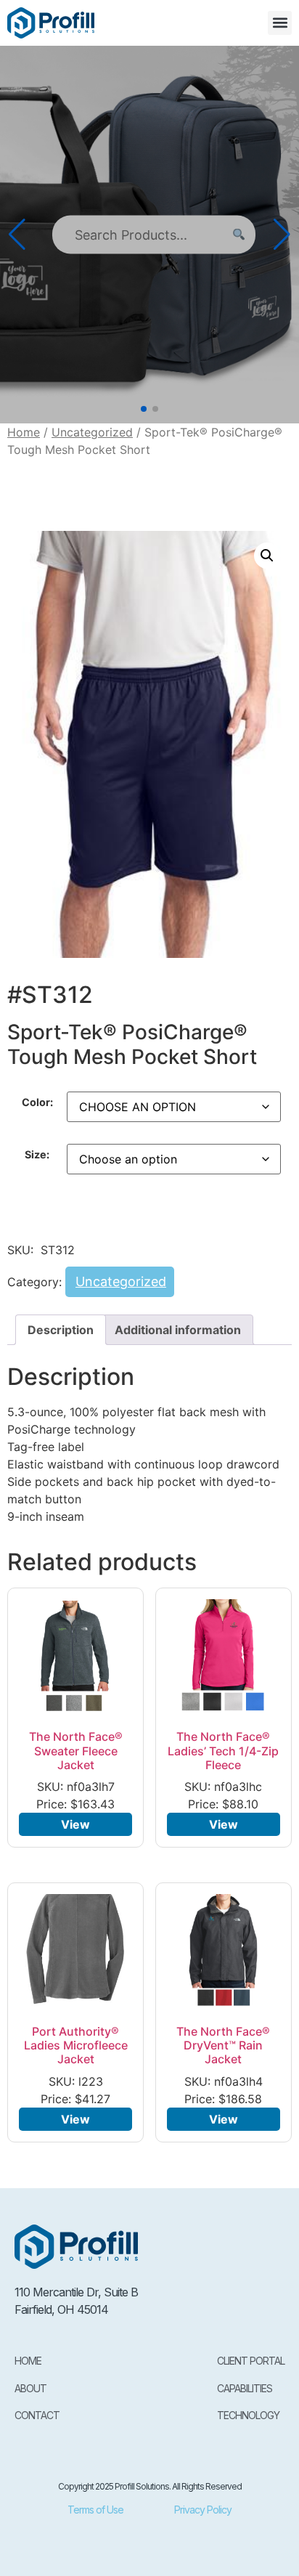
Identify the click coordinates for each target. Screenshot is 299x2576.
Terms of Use (95, 2510)
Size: (37, 1155)
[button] (280, 23)
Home (24, 432)
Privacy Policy (203, 2510)
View (75, 1824)
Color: (37, 1102)
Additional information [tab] (178, 1330)
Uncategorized (92, 432)
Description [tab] (61, 1330)
